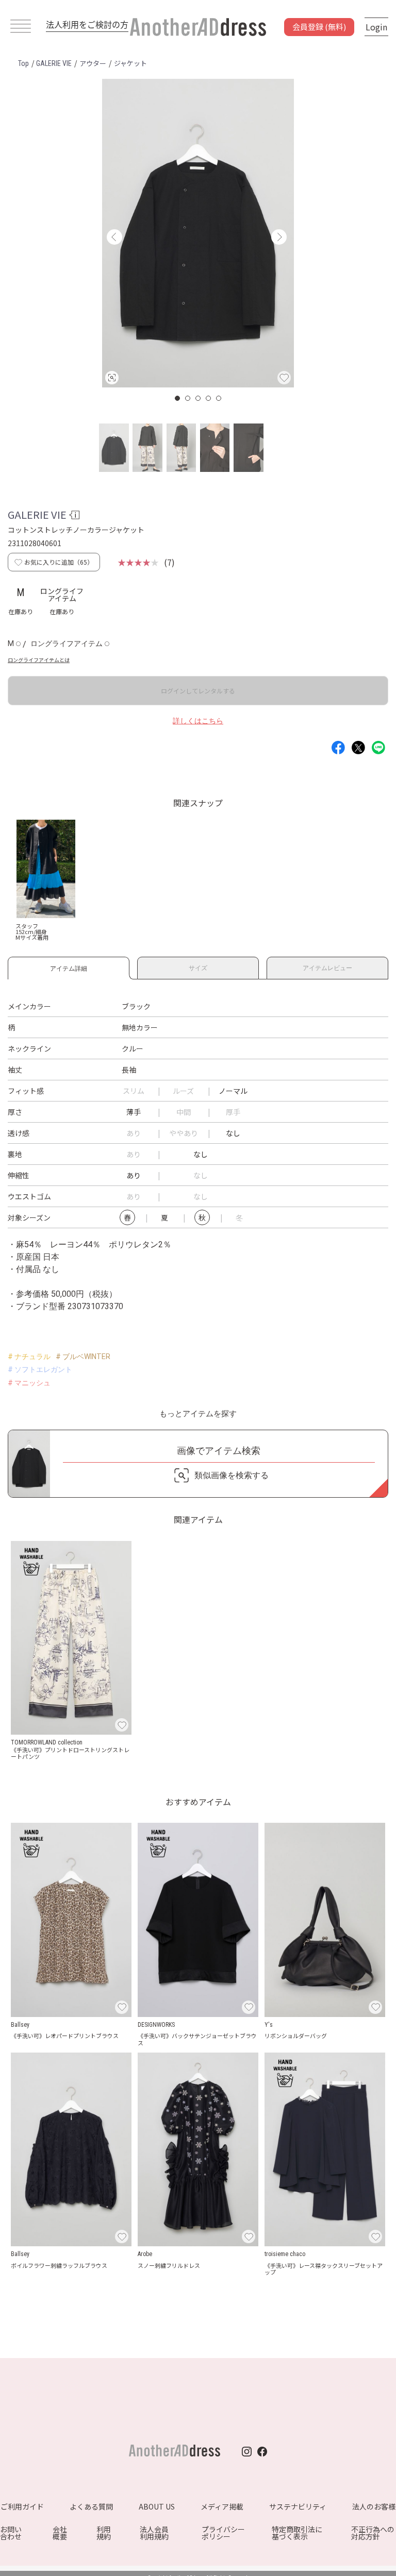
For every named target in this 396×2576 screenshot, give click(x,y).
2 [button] (188, 398)
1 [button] (178, 398)
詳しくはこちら (198, 721)
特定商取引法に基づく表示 (297, 2533)
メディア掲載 (222, 2506)
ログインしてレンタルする (198, 691)
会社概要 (60, 2533)
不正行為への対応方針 (373, 2533)
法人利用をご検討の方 (87, 24)
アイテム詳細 (69, 967)
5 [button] (219, 398)
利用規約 (104, 2533)
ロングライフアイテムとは (39, 660)
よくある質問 (91, 2506)
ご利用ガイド (22, 2506)
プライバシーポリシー (223, 2533)
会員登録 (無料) (319, 27)
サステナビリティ (298, 2506)
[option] (198, 233)
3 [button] (199, 398)
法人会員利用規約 (154, 2533)
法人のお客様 (374, 2506)
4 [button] (209, 398)
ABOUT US (157, 2506)
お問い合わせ (11, 2533)
